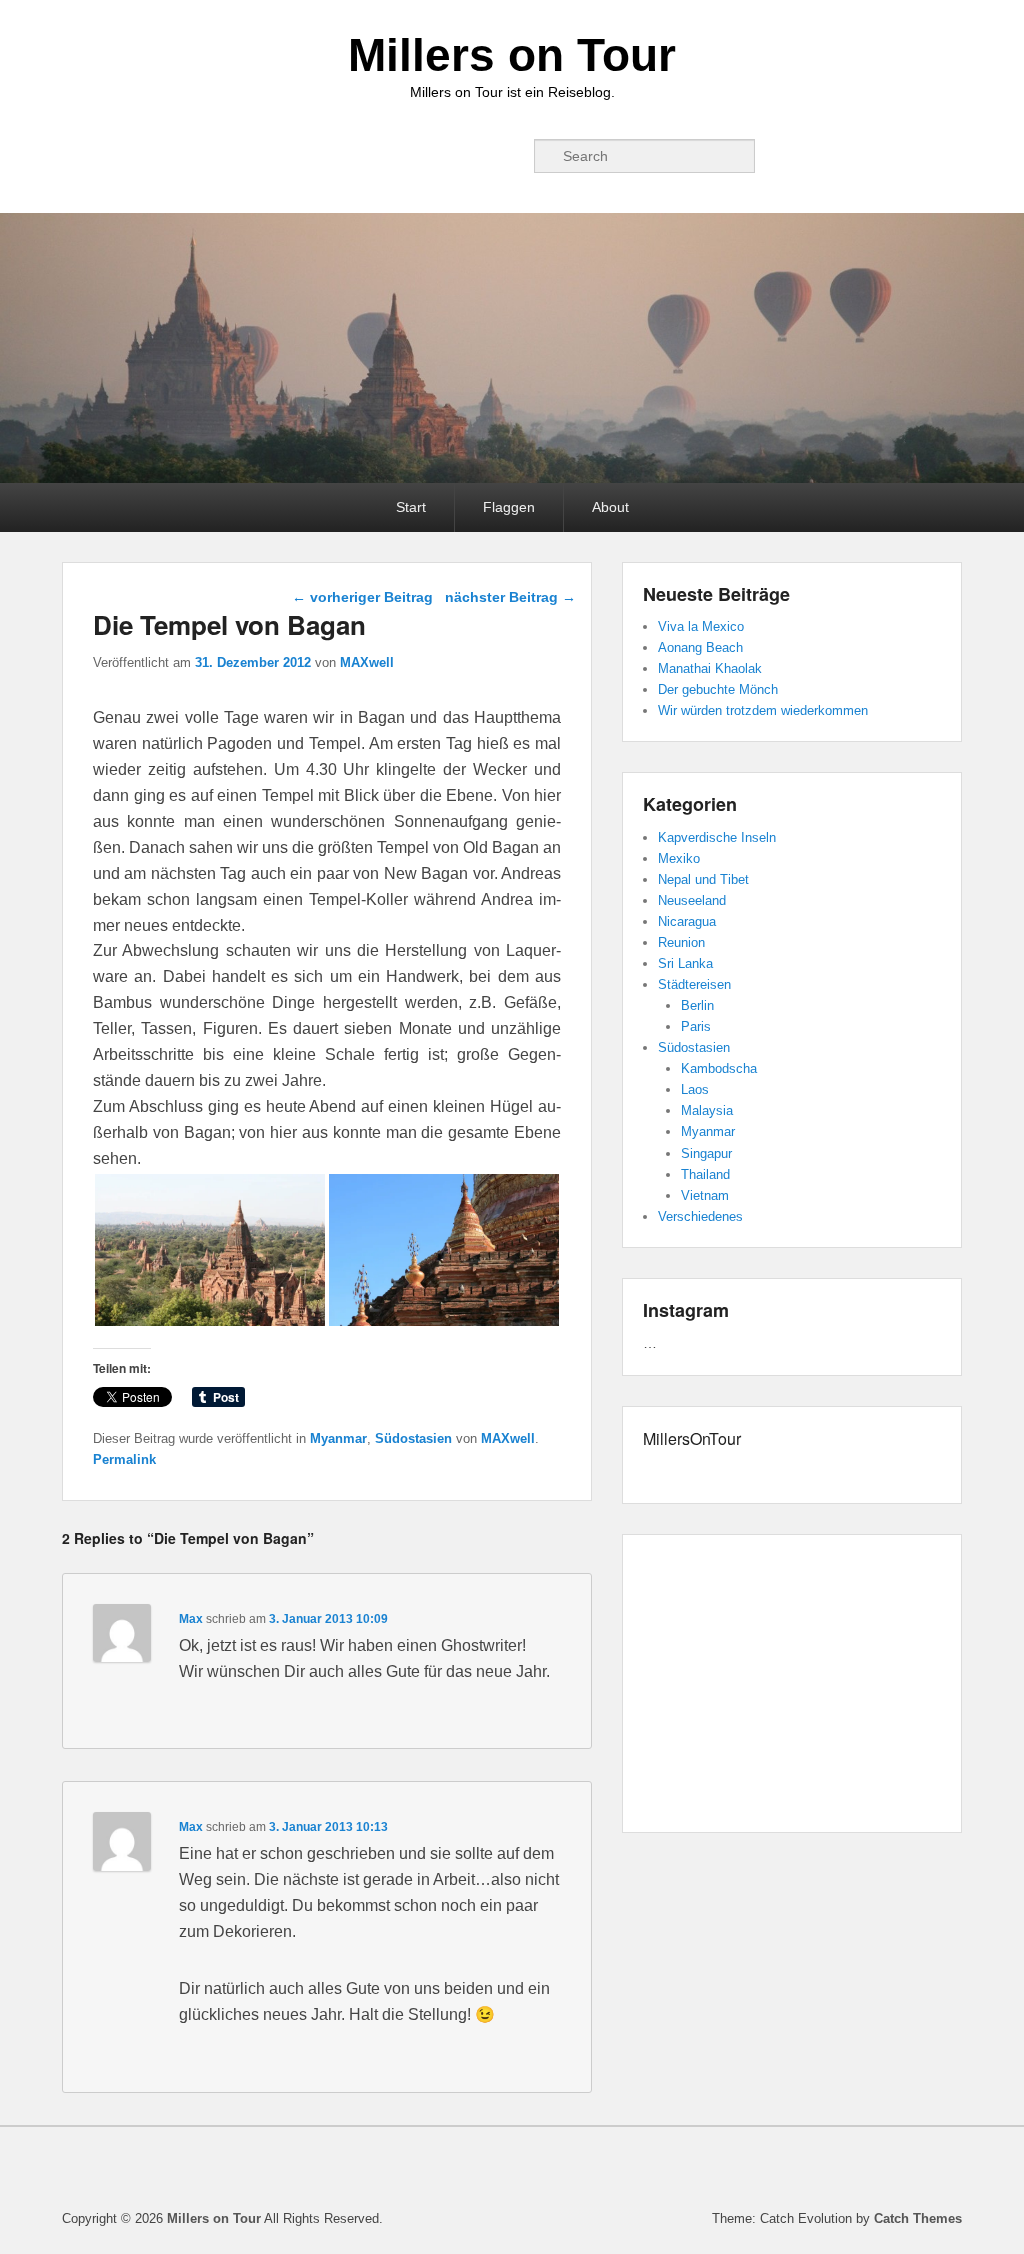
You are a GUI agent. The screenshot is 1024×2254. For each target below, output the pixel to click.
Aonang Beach (700, 647)
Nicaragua (687, 921)
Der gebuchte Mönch (718, 689)
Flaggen (509, 507)
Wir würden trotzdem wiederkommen (763, 710)
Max (191, 1619)
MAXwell (367, 662)
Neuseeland (692, 900)
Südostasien (413, 1438)
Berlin (697, 1005)
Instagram (463, 156)
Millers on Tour (512, 55)
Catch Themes (918, 2218)
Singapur (706, 1153)
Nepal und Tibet (703, 879)
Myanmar (338, 1438)
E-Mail (507, 156)
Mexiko (679, 858)
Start (411, 507)
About (610, 507)
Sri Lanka (685, 963)
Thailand (705, 1174)
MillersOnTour (692, 1438)
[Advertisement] (792, 1687)
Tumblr (419, 156)
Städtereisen (694, 984)
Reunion (681, 942)
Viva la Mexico (701, 626)
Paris (696, 1026)
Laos (695, 1089)
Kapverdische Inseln (717, 837)
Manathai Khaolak (710, 668)
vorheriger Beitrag (362, 597)
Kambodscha (719, 1068)
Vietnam (705, 1195)
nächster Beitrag (510, 597)
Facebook (287, 156)
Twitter (331, 156)
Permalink (124, 1459)
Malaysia (707, 1110)
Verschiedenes (700, 1216)
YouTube (375, 156)
